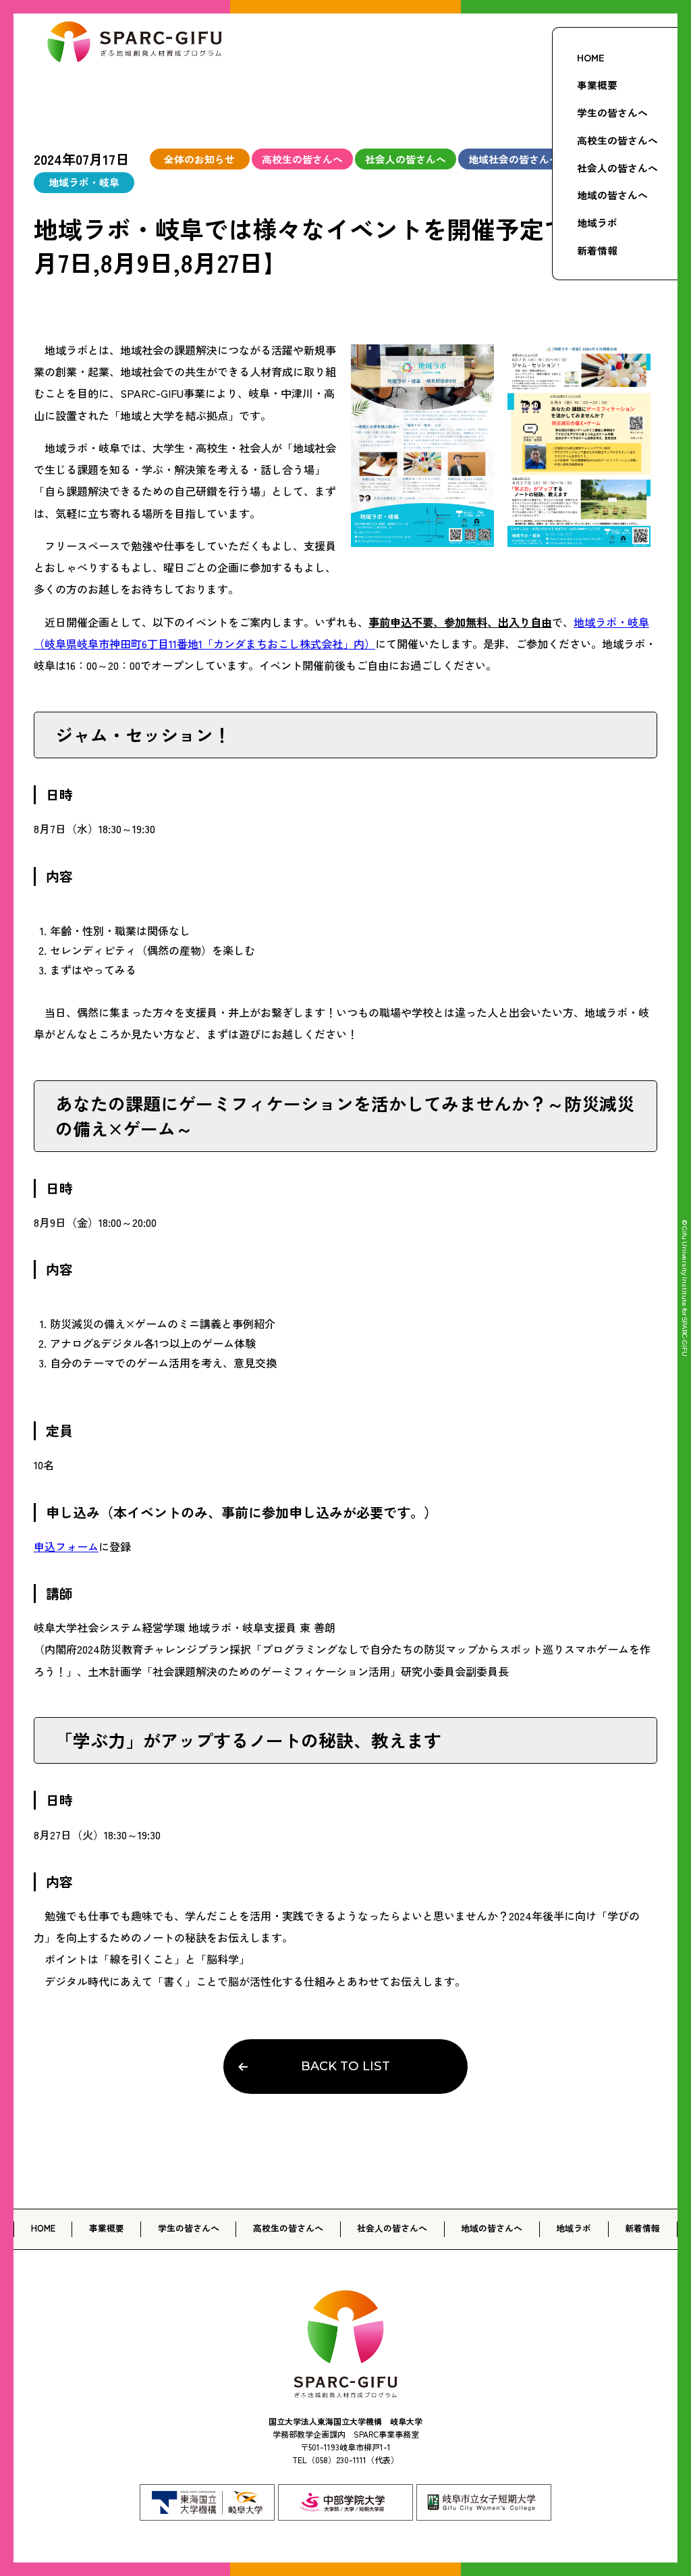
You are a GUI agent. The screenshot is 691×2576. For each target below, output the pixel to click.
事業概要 (597, 85)
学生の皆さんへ (612, 112)
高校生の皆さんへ (617, 140)
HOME (591, 57)
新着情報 (597, 250)
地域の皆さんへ (612, 195)
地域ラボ (597, 222)
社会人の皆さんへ (617, 168)
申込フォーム (66, 1546)
